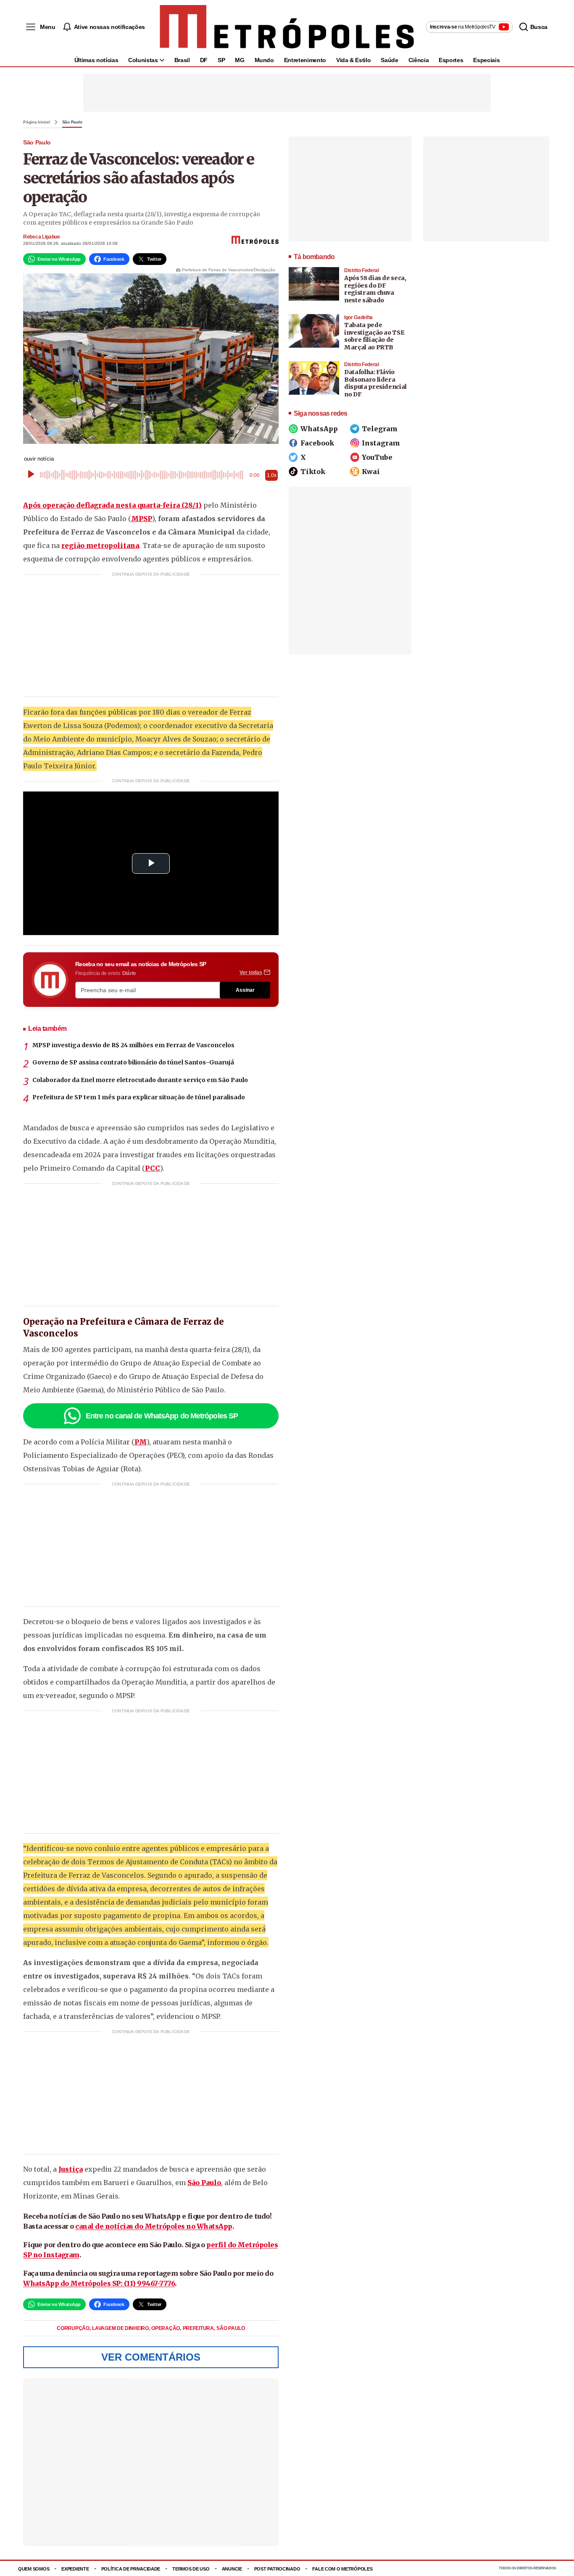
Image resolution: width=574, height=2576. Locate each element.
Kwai (371, 472)
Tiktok (313, 472)
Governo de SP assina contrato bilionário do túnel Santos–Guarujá (133, 1062)
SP (221, 60)
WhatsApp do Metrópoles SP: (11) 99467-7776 (99, 2283)
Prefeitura (199, 2328)
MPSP (142, 519)
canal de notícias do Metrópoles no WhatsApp (154, 2226)
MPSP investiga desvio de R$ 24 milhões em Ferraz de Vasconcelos (133, 1045)
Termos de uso (191, 2569)
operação (166, 2328)
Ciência (419, 60)
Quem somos (34, 2569)
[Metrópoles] (287, 27)
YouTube (377, 457)
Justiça (71, 2169)
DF (204, 60)
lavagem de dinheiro (121, 2328)
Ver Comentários (151, 2357)
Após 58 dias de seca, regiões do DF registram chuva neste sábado (375, 289)
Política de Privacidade (131, 2569)
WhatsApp (319, 429)
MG (240, 60)
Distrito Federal (362, 270)
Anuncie (232, 2569)
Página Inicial (37, 122)
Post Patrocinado (277, 2569)
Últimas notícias (96, 60)
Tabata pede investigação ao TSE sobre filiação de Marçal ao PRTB (374, 336)
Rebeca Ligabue (42, 237)
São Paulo (72, 122)
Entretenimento (305, 60)
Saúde (389, 60)
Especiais (486, 60)
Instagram (381, 443)
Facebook (317, 443)
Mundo (264, 60)
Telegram (380, 429)
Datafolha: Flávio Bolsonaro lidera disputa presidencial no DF (375, 383)
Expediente (75, 2569)
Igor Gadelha (358, 317)
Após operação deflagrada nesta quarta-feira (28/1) (112, 505)
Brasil (182, 60)
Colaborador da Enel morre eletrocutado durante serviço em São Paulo (140, 1080)
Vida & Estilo (353, 60)
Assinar (245, 990)
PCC (153, 1168)
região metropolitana (100, 545)
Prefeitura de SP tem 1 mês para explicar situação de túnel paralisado (139, 1097)
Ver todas (251, 972)
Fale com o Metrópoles (342, 2569)
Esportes (451, 60)
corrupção (74, 2328)
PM (141, 1442)
